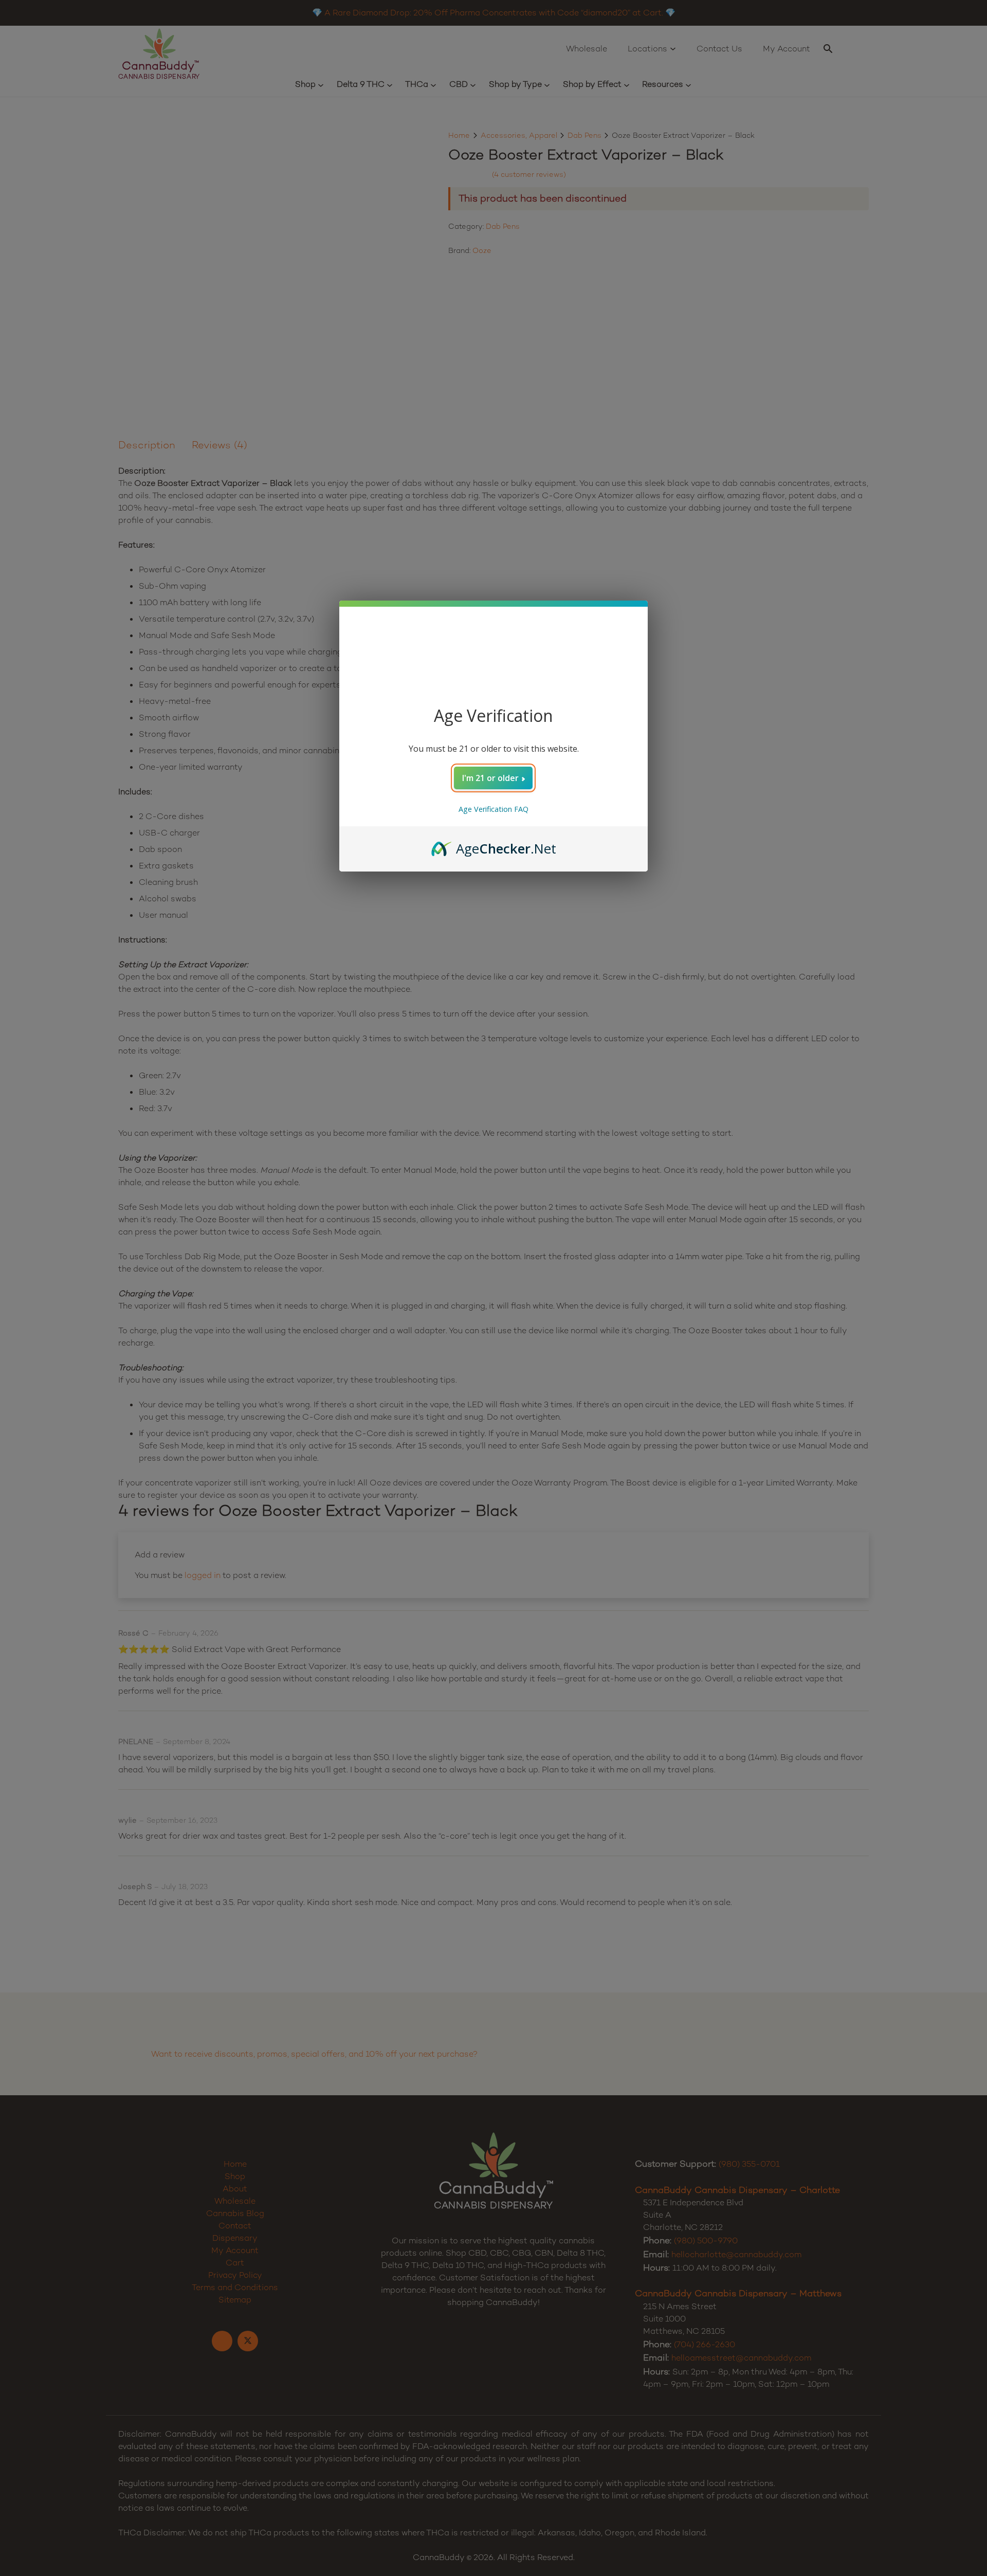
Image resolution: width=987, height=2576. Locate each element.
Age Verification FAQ (493, 809)
